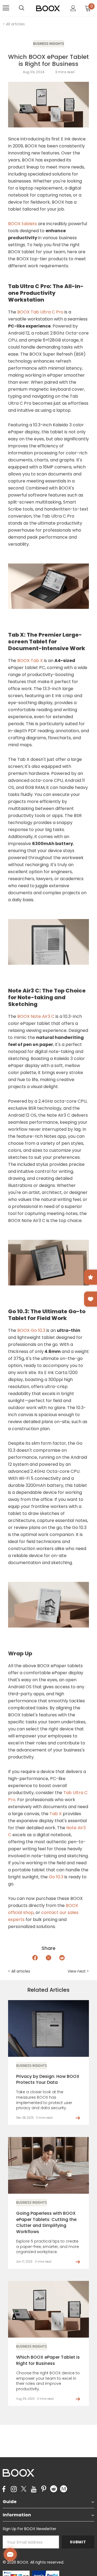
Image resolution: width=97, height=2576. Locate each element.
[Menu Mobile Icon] (6, 8)
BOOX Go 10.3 (31, 1330)
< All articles (14, 24)
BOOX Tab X (30, 661)
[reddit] (54, 2489)
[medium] (64, 2489)
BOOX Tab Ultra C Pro (40, 312)
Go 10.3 (57, 1877)
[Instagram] (14, 2489)
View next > (78, 1971)
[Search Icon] (27, 8)
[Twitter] (24, 2489)
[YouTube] (34, 2489)
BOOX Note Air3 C (36, 1016)
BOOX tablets (22, 224)
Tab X (56, 1814)
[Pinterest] (44, 2489)
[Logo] (48, 8)
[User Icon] (73, 8)
